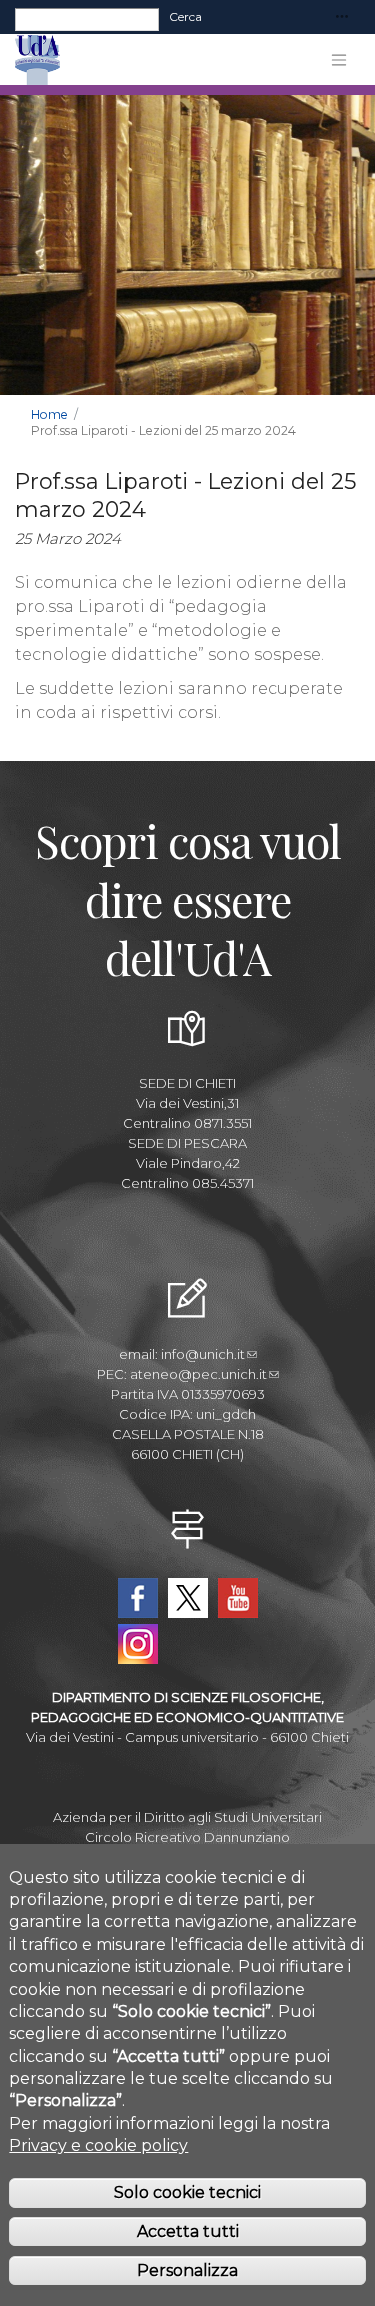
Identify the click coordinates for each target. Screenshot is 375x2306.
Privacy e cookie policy (98, 2145)
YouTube (238, 1598)
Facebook (138, 1598)
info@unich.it (203, 1354)
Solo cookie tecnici (187, 2192)
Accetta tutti (188, 2231)
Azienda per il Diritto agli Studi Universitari (187, 1817)
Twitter (188, 1598)
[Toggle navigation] (342, 17)
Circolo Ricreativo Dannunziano (187, 1837)
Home (49, 414)
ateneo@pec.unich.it (198, 1374)
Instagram (138, 1644)
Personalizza (187, 2270)
